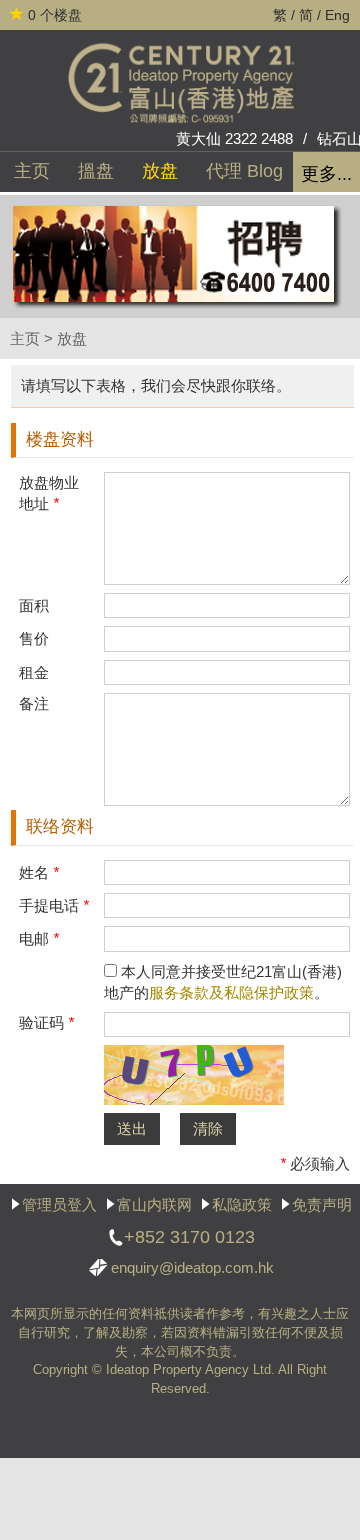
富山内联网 (154, 1204)
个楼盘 (55, 15)
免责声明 (322, 1204)
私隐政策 (242, 1204)
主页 (32, 171)
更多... (326, 174)
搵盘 (96, 171)
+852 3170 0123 (189, 1237)
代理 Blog (244, 171)
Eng (337, 15)
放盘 (160, 171)
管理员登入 (59, 1204)
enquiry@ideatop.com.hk (192, 1267)
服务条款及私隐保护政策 (231, 992)
